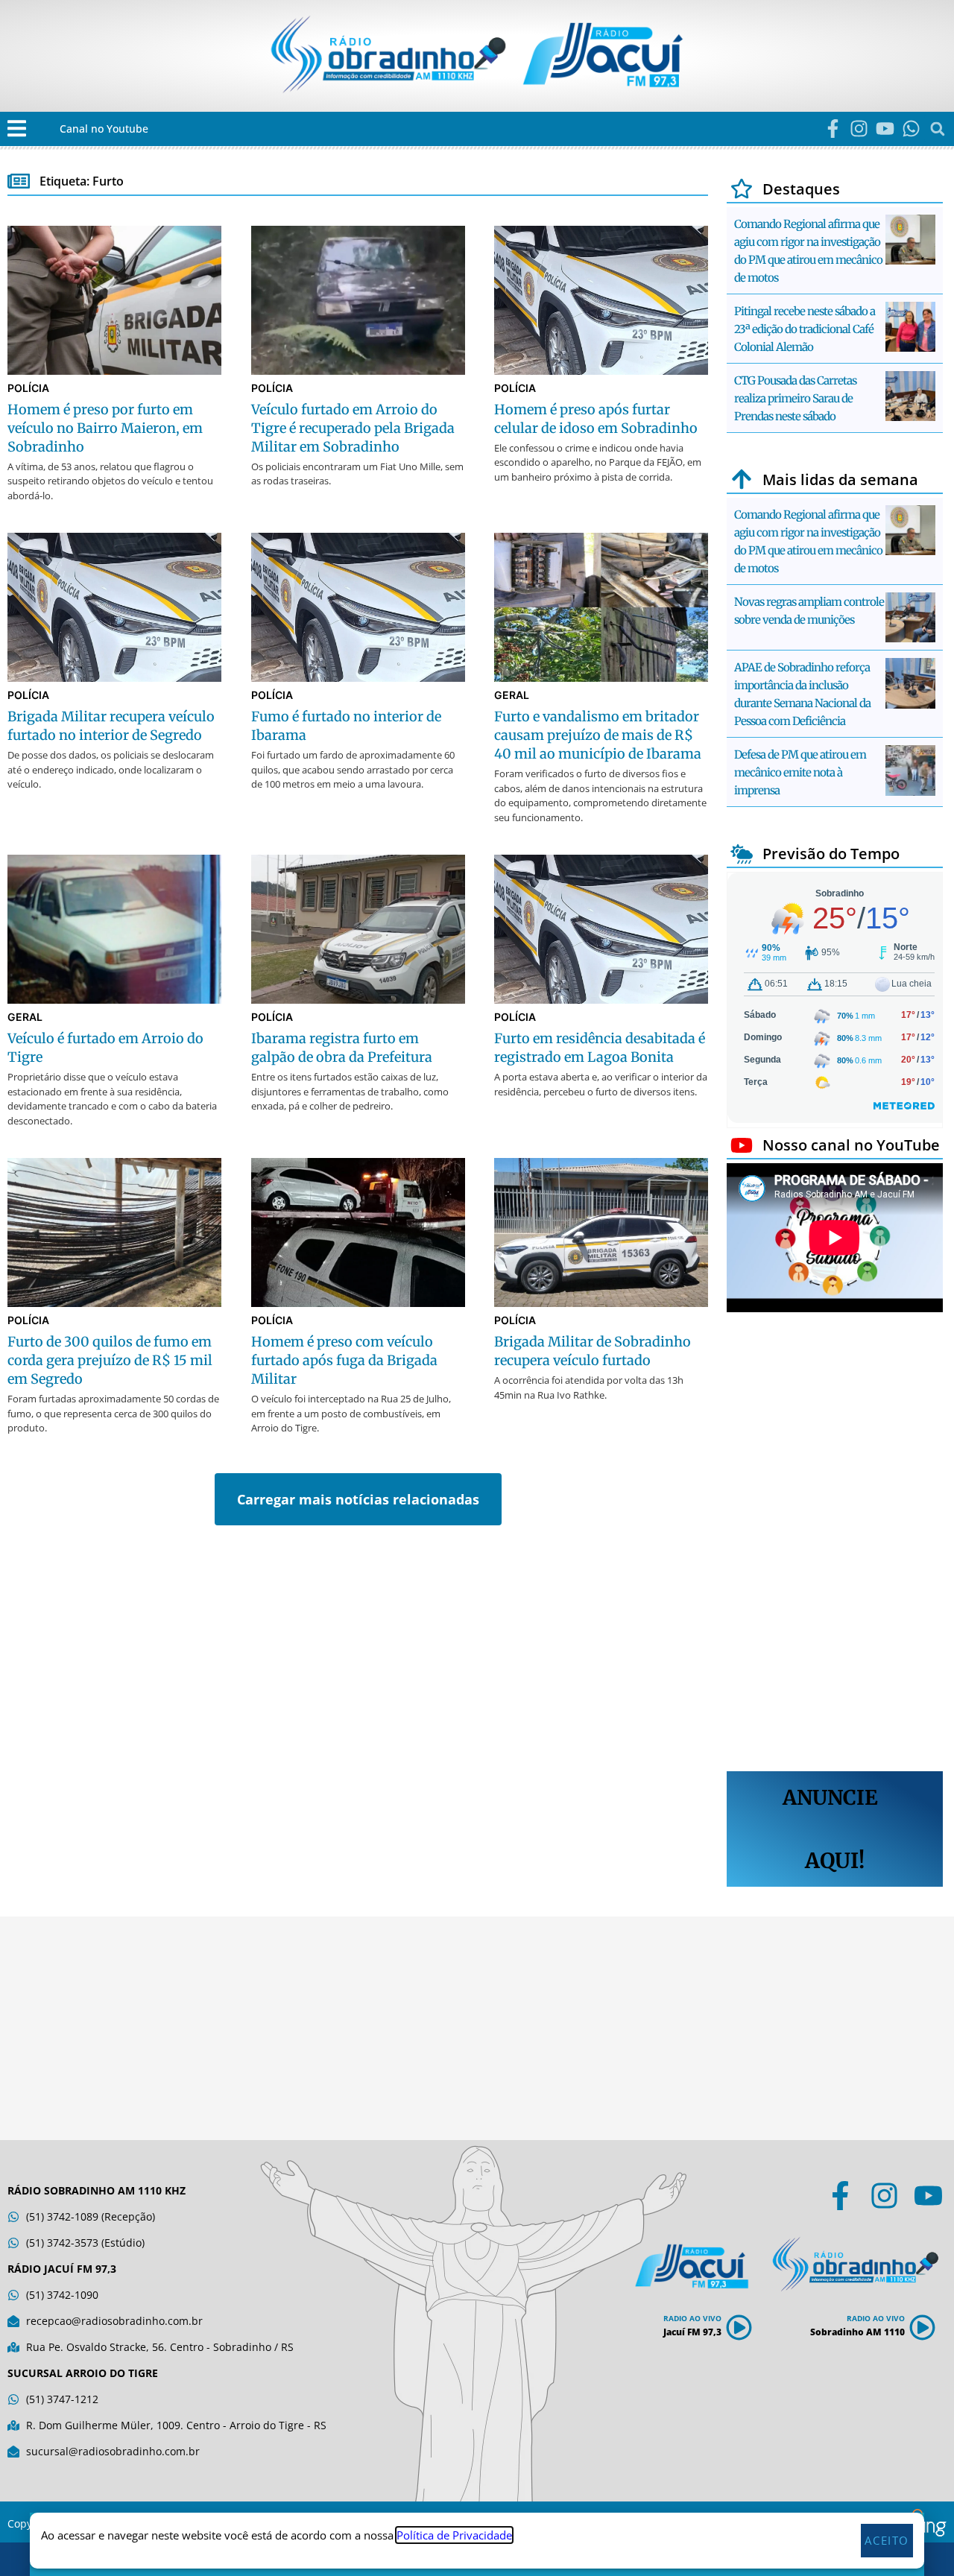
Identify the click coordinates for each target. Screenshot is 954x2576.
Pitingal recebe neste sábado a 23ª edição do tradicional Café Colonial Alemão (805, 329)
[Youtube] (885, 129)
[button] (17, 129)
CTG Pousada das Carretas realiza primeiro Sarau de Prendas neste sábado (795, 398)
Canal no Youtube (104, 129)
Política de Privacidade (454, 2535)
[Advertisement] (835, 1544)
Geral (512, 695)
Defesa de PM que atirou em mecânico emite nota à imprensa (800, 772)
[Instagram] (859, 129)
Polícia (28, 388)
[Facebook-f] (833, 129)
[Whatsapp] (911, 129)
